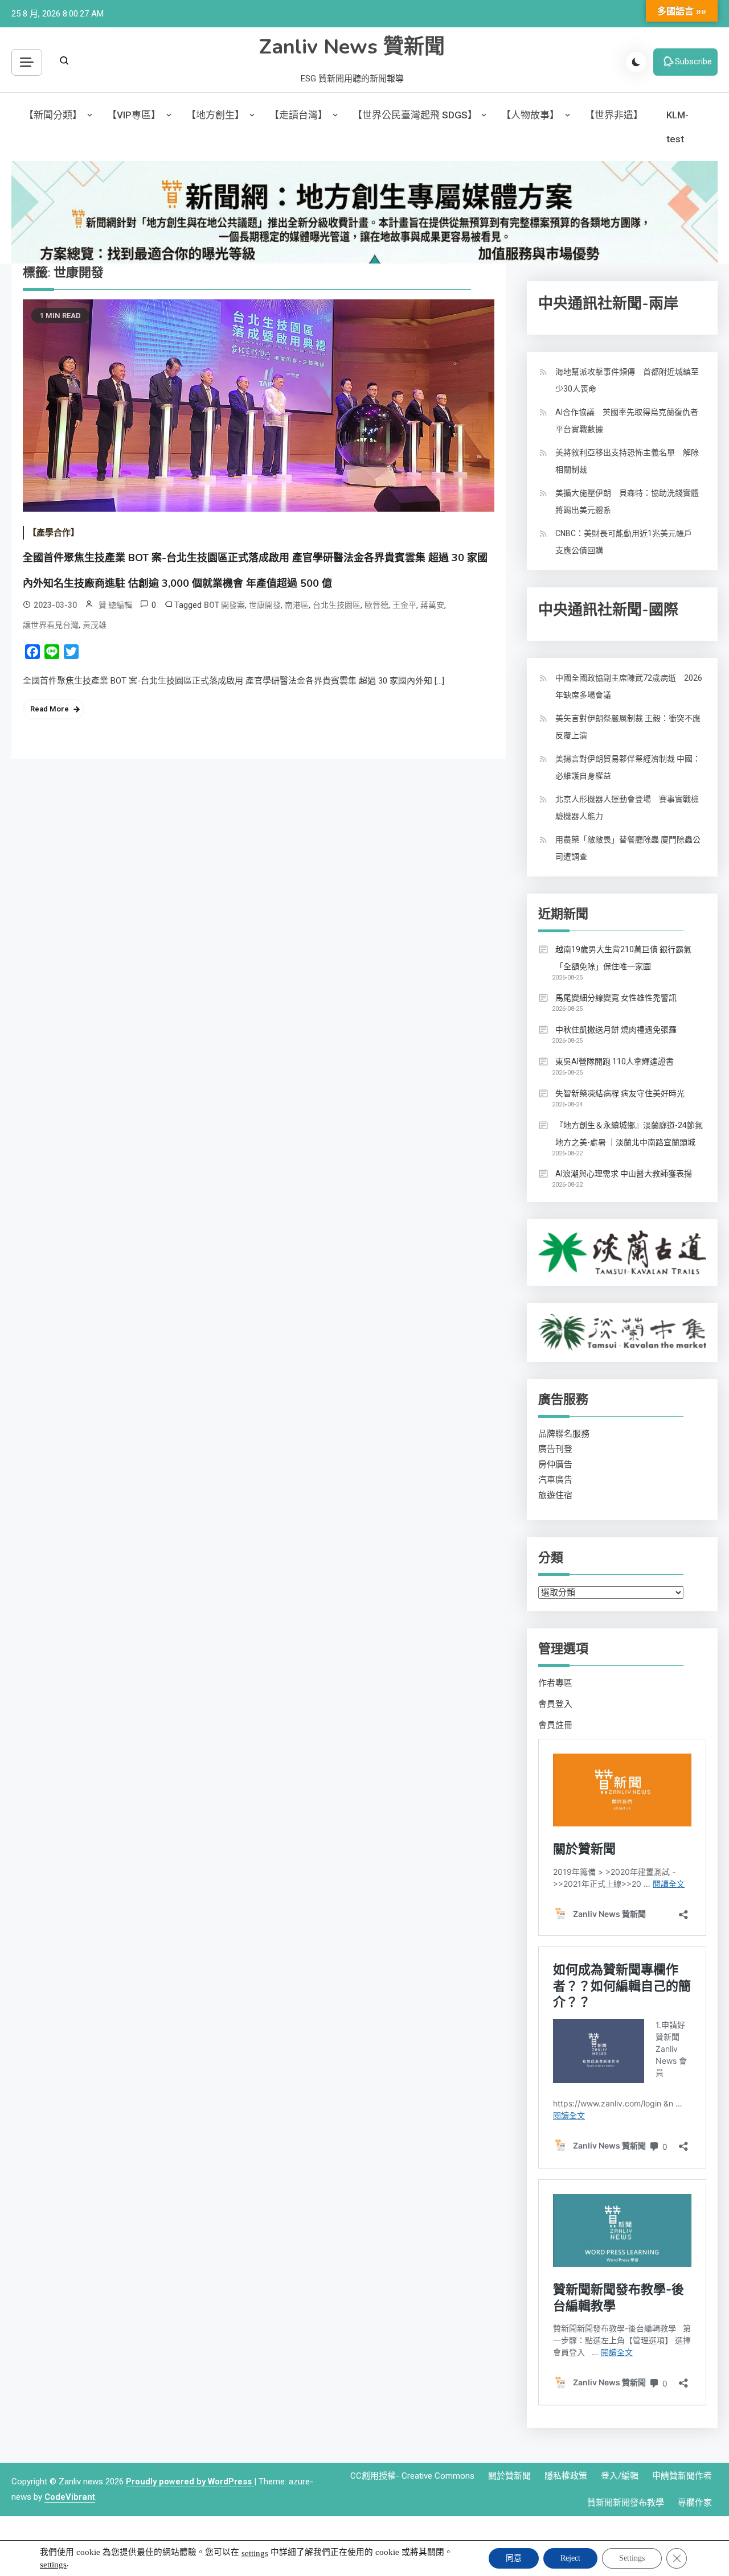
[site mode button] (636, 62)
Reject (570, 2558)
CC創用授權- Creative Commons (412, 2476)
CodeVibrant (70, 2497)
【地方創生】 (215, 115)
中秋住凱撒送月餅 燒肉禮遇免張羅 (616, 1030)
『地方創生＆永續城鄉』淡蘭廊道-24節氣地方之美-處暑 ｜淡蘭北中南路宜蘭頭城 (629, 1134)
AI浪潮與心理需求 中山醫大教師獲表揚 (624, 1174)
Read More (50, 709)
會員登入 (555, 1704)
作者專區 (555, 1683)
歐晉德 (376, 605)
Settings (632, 2558)
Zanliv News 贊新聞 (352, 47)
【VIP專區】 (134, 115)
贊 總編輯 (115, 605)
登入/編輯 (620, 2476)
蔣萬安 (432, 605)
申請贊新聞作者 (682, 2476)
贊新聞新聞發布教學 (626, 2503)
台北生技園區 (337, 605)
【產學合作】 (54, 533)
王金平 (404, 605)
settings (255, 2553)
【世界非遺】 (614, 115)
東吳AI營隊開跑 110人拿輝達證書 (615, 1061)
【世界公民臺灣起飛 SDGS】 (415, 115)
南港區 (297, 605)
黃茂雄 (95, 625)
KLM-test (677, 127)
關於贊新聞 (509, 2476)
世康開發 (265, 605)
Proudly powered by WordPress (190, 2482)
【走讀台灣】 (298, 115)
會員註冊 (555, 1725)
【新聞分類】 (53, 115)
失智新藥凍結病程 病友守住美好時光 (620, 1093)
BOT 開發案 (224, 605)
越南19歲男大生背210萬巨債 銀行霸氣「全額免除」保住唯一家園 (623, 958)
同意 (514, 2558)
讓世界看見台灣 (51, 625)
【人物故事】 (530, 115)
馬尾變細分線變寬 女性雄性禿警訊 (616, 998)
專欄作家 (695, 2503)
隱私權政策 (566, 2476)
